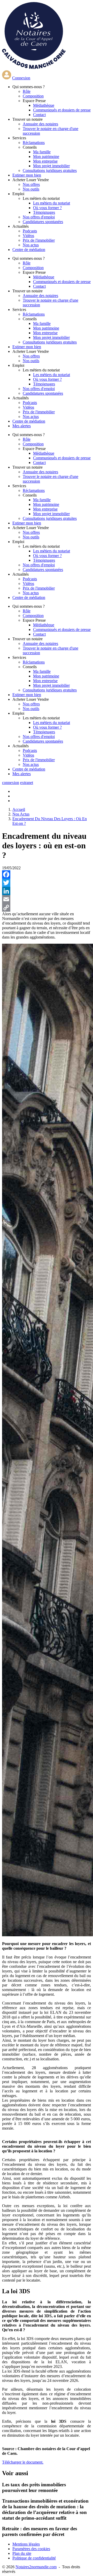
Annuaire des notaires (40, 124)
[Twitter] (47, 883)
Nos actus (31, 245)
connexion (11, 783)
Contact (39, 115)
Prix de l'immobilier (39, 240)
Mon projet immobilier (51, 166)
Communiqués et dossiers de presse (62, 110)
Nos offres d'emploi (39, 217)
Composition (33, 96)
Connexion (21, 78)
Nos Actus (21, 814)
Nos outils (31, 189)
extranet (27, 783)
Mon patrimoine (46, 157)
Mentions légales (26, 2544)
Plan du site (22, 2553)
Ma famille (42, 152)
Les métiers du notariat (52, 203)
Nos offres (31, 184)
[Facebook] (47, 874)
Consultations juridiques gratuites (50, 170)
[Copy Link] (47, 908)
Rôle (27, 91)
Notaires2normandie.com (36, 2567)
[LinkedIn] (47, 891)
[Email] (47, 899)
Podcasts (30, 231)
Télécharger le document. (23, 2462)
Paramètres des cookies (31, 2549)
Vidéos (28, 236)
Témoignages (44, 212)
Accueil (19, 809)
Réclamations (34, 143)
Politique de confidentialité (34, 2558)
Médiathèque (44, 105)
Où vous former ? (47, 208)
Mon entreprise (45, 161)
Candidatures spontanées (43, 222)
